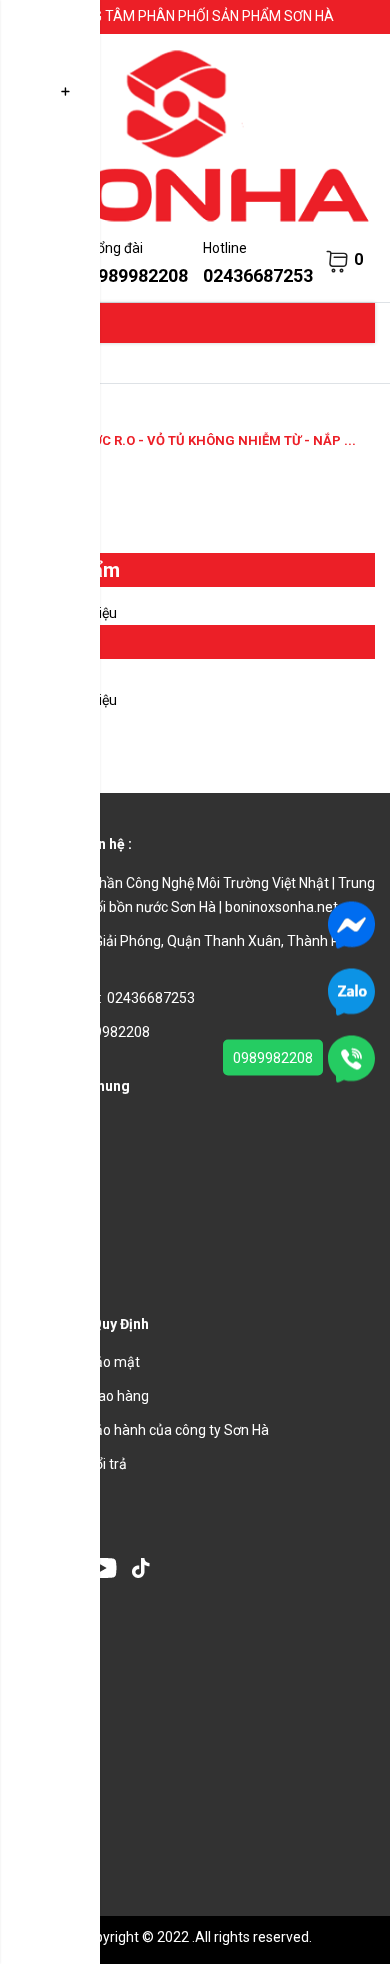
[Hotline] (351, 1058)
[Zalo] (351, 991)
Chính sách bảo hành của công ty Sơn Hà (142, 1430)
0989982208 (273, 1058)
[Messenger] (351, 924)
